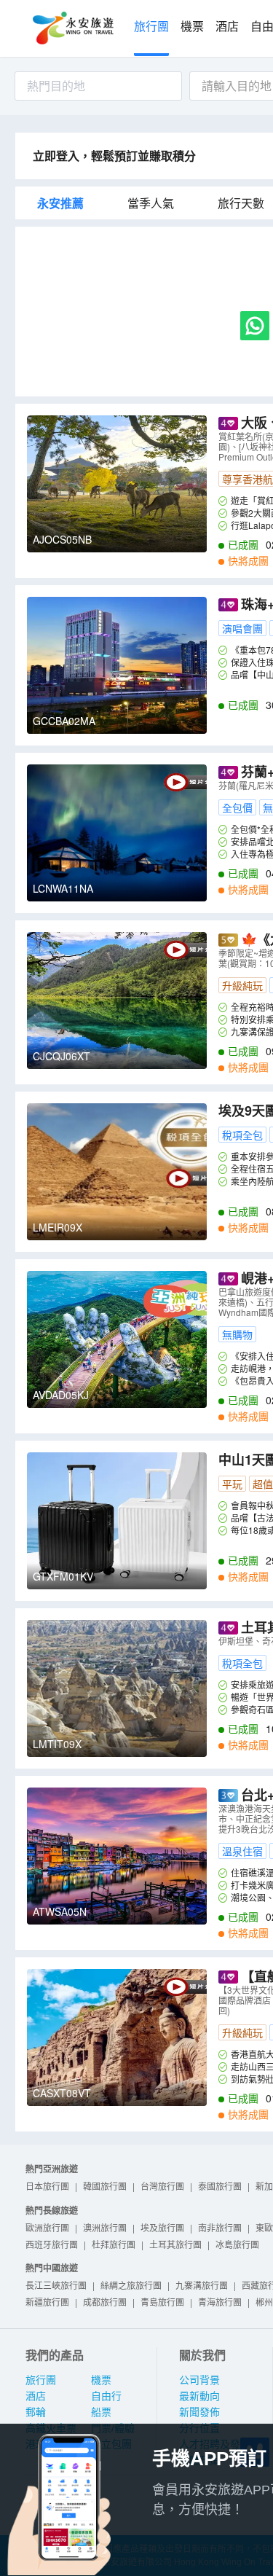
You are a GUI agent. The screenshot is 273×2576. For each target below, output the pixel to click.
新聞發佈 (199, 2412)
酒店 (227, 27)
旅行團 (151, 27)
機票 (192, 27)
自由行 (106, 2396)
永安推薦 (60, 203)
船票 (101, 2412)
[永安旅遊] (72, 28)
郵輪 (36, 2412)
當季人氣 (151, 203)
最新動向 (199, 2396)
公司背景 (199, 2380)
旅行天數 (241, 203)
